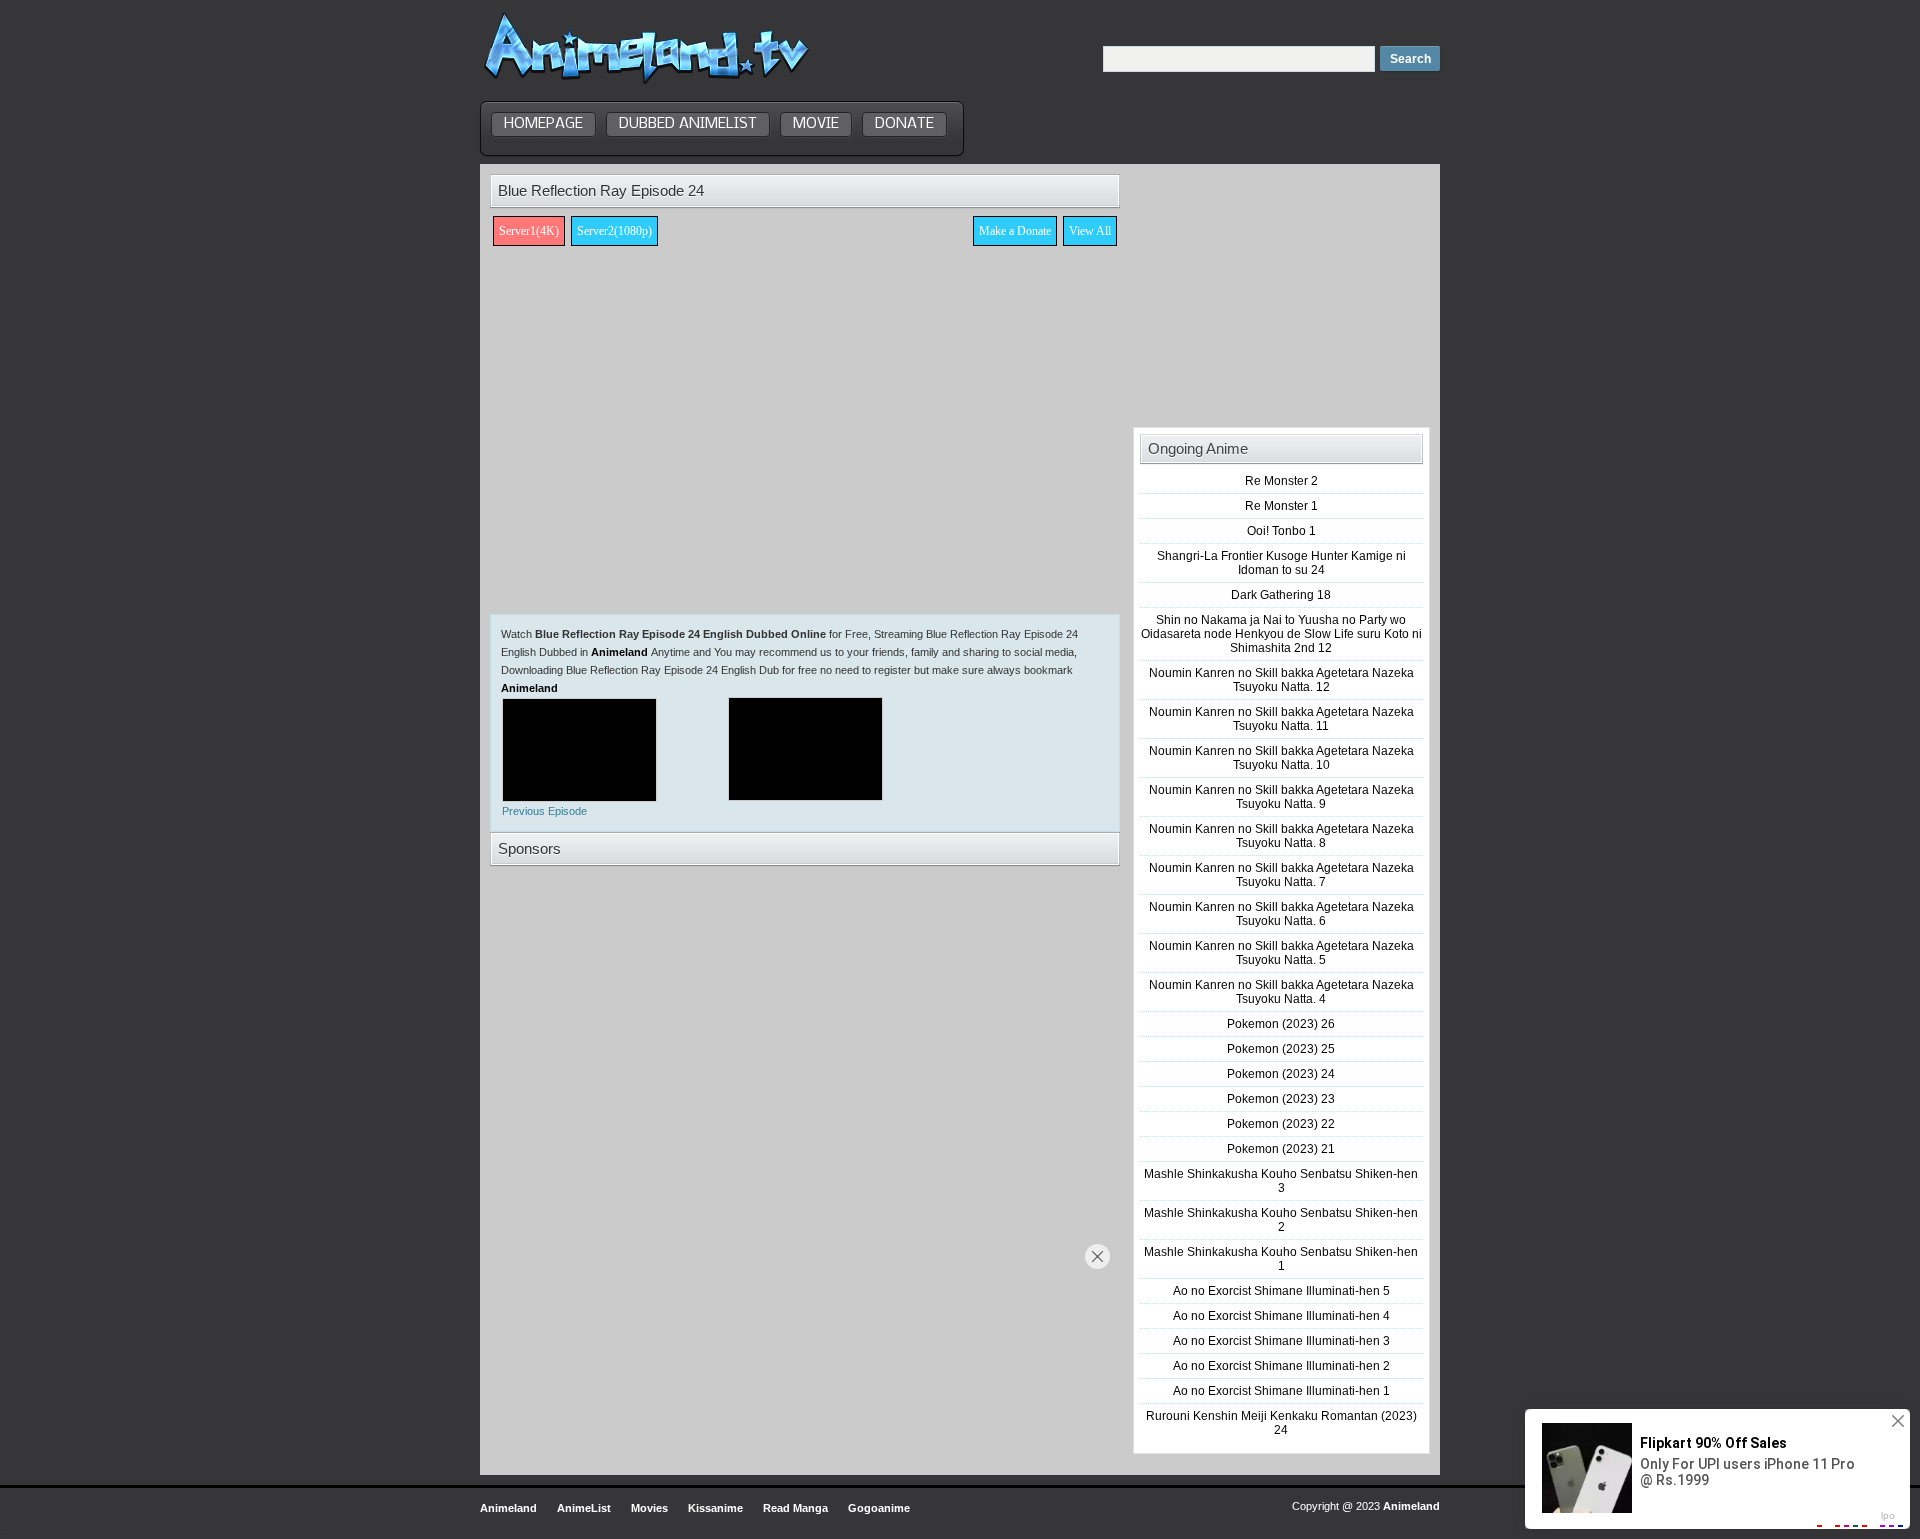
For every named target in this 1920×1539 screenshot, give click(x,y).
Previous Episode (544, 811)
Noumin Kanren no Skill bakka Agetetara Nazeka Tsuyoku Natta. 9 (1281, 797)
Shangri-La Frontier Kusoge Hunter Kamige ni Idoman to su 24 (1281, 563)
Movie (816, 124)
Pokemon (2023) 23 (1281, 1099)
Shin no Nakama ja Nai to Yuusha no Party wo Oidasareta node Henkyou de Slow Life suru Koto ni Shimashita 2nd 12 (1281, 634)
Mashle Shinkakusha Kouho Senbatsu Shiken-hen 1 (1281, 1259)
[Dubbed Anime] (646, 84)
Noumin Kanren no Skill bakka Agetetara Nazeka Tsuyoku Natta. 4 (1281, 992)
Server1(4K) (529, 231)
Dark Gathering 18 (1281, 595)
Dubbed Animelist (688, 124)
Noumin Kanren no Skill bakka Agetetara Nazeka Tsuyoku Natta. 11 (1281, 719)
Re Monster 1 (1281, 506)
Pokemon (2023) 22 (1281, 1124)
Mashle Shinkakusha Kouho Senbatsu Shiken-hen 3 (1281, 1181)
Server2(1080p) (614, 231)
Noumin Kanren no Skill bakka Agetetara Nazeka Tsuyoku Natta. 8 (1281, 836)
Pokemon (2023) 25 (1281, 1049)
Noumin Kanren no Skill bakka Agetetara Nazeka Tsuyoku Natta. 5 (1281, 953)
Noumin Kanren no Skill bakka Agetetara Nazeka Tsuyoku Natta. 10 (1281, 758)
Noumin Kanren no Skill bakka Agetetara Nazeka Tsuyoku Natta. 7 (1281, 875)
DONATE (904, 124)
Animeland (619, 652)
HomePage (543, 124)
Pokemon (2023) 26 (1281, 1024)
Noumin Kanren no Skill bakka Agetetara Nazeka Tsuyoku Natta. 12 (1281, 680)
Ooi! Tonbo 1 (1281, 531)
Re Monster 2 (1281, 481)
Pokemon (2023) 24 (1281, 1074)
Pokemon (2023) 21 (1281, 1149)
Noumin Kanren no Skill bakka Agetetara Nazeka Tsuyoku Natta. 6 (1281, 914)
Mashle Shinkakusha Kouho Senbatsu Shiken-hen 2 (1281, 1220)
